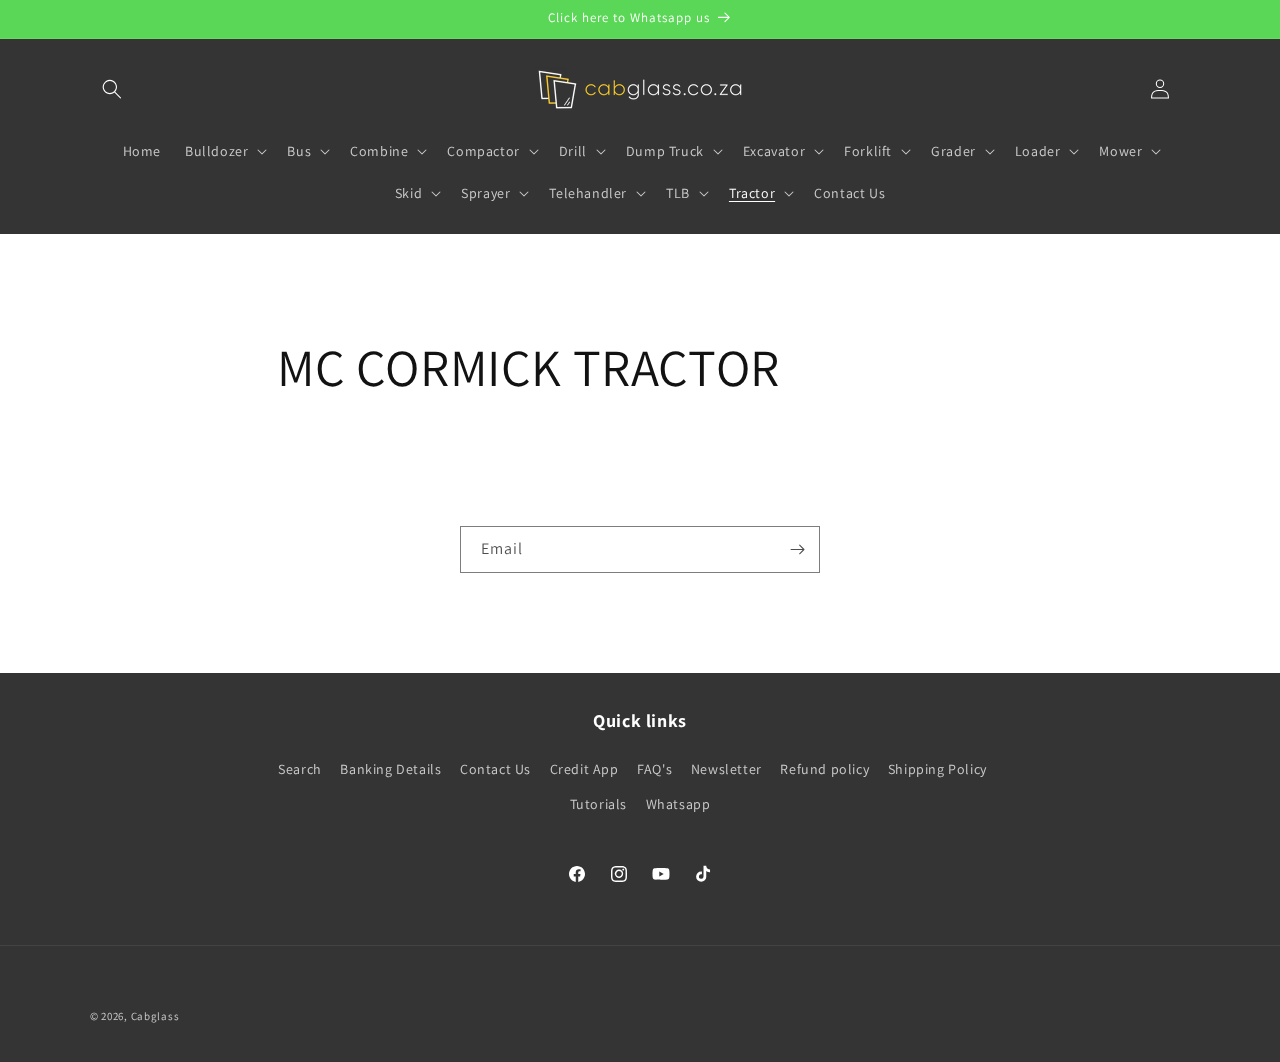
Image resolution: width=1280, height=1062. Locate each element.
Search (300, 769)
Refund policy (824, 769)
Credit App (584, 769)
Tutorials (598, 804)
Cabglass (155, 1016)
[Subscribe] (797, 549)
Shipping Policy (937, 769)
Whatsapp (678, 804)
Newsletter (726, 769)
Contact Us (495, 769)
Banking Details (390, 769)
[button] (112, 89)
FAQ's (654, 769)
